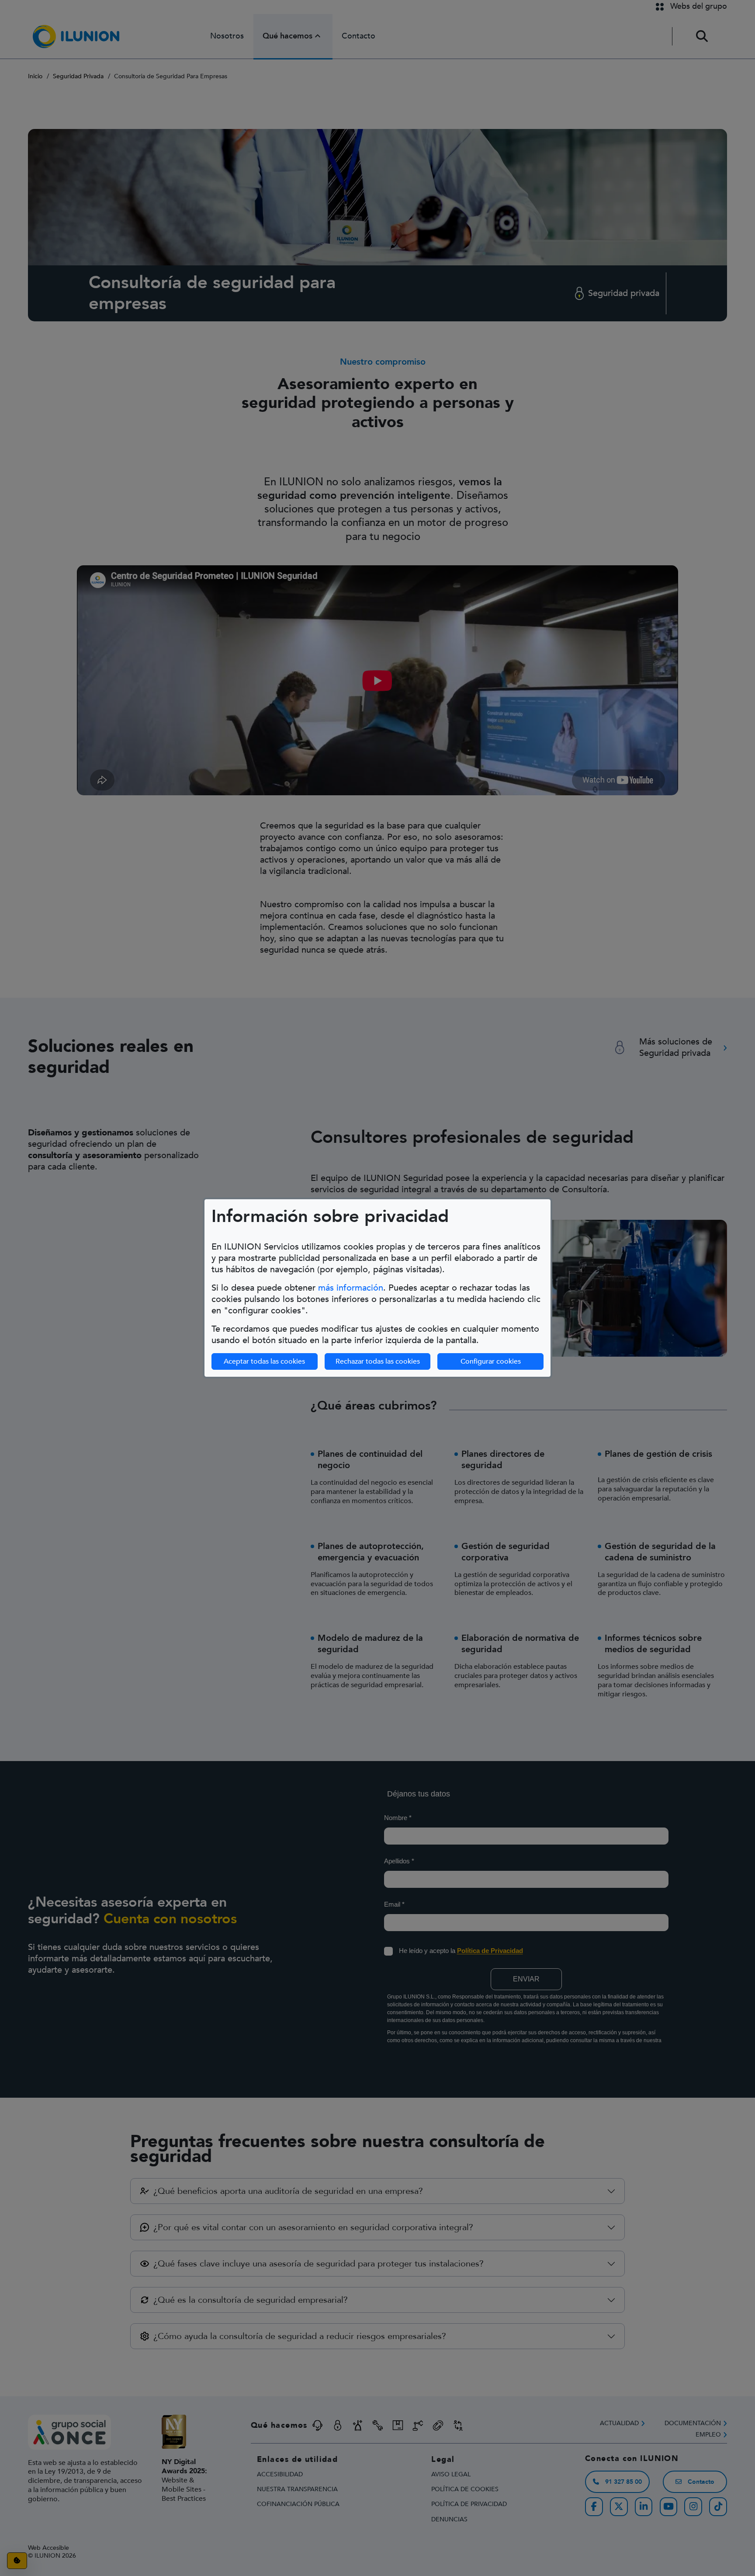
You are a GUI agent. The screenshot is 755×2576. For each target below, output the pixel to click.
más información (351, 1288)
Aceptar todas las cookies (264, 1361)
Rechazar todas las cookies (378, 1361)
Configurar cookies (491, 1361)
